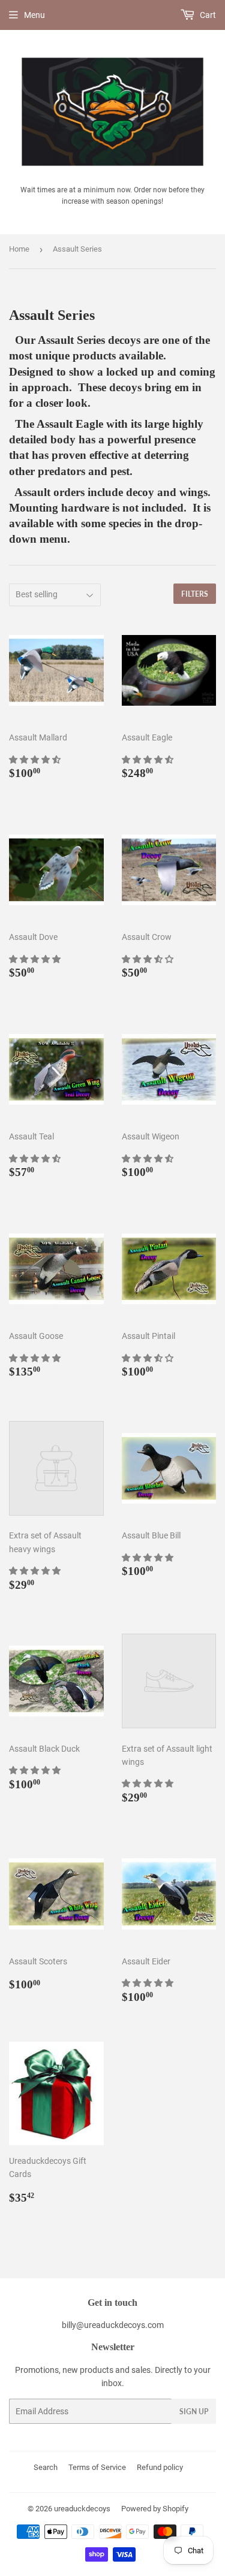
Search (46, 2467)
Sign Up (194, 2412)
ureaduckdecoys (82, 2509)
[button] (36, 760)
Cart (207, 15)
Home (19, 249)
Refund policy (160, 2467)
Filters (195, 594)
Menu (34, 15)
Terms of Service (97, 2467)
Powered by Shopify (155, 2509)
